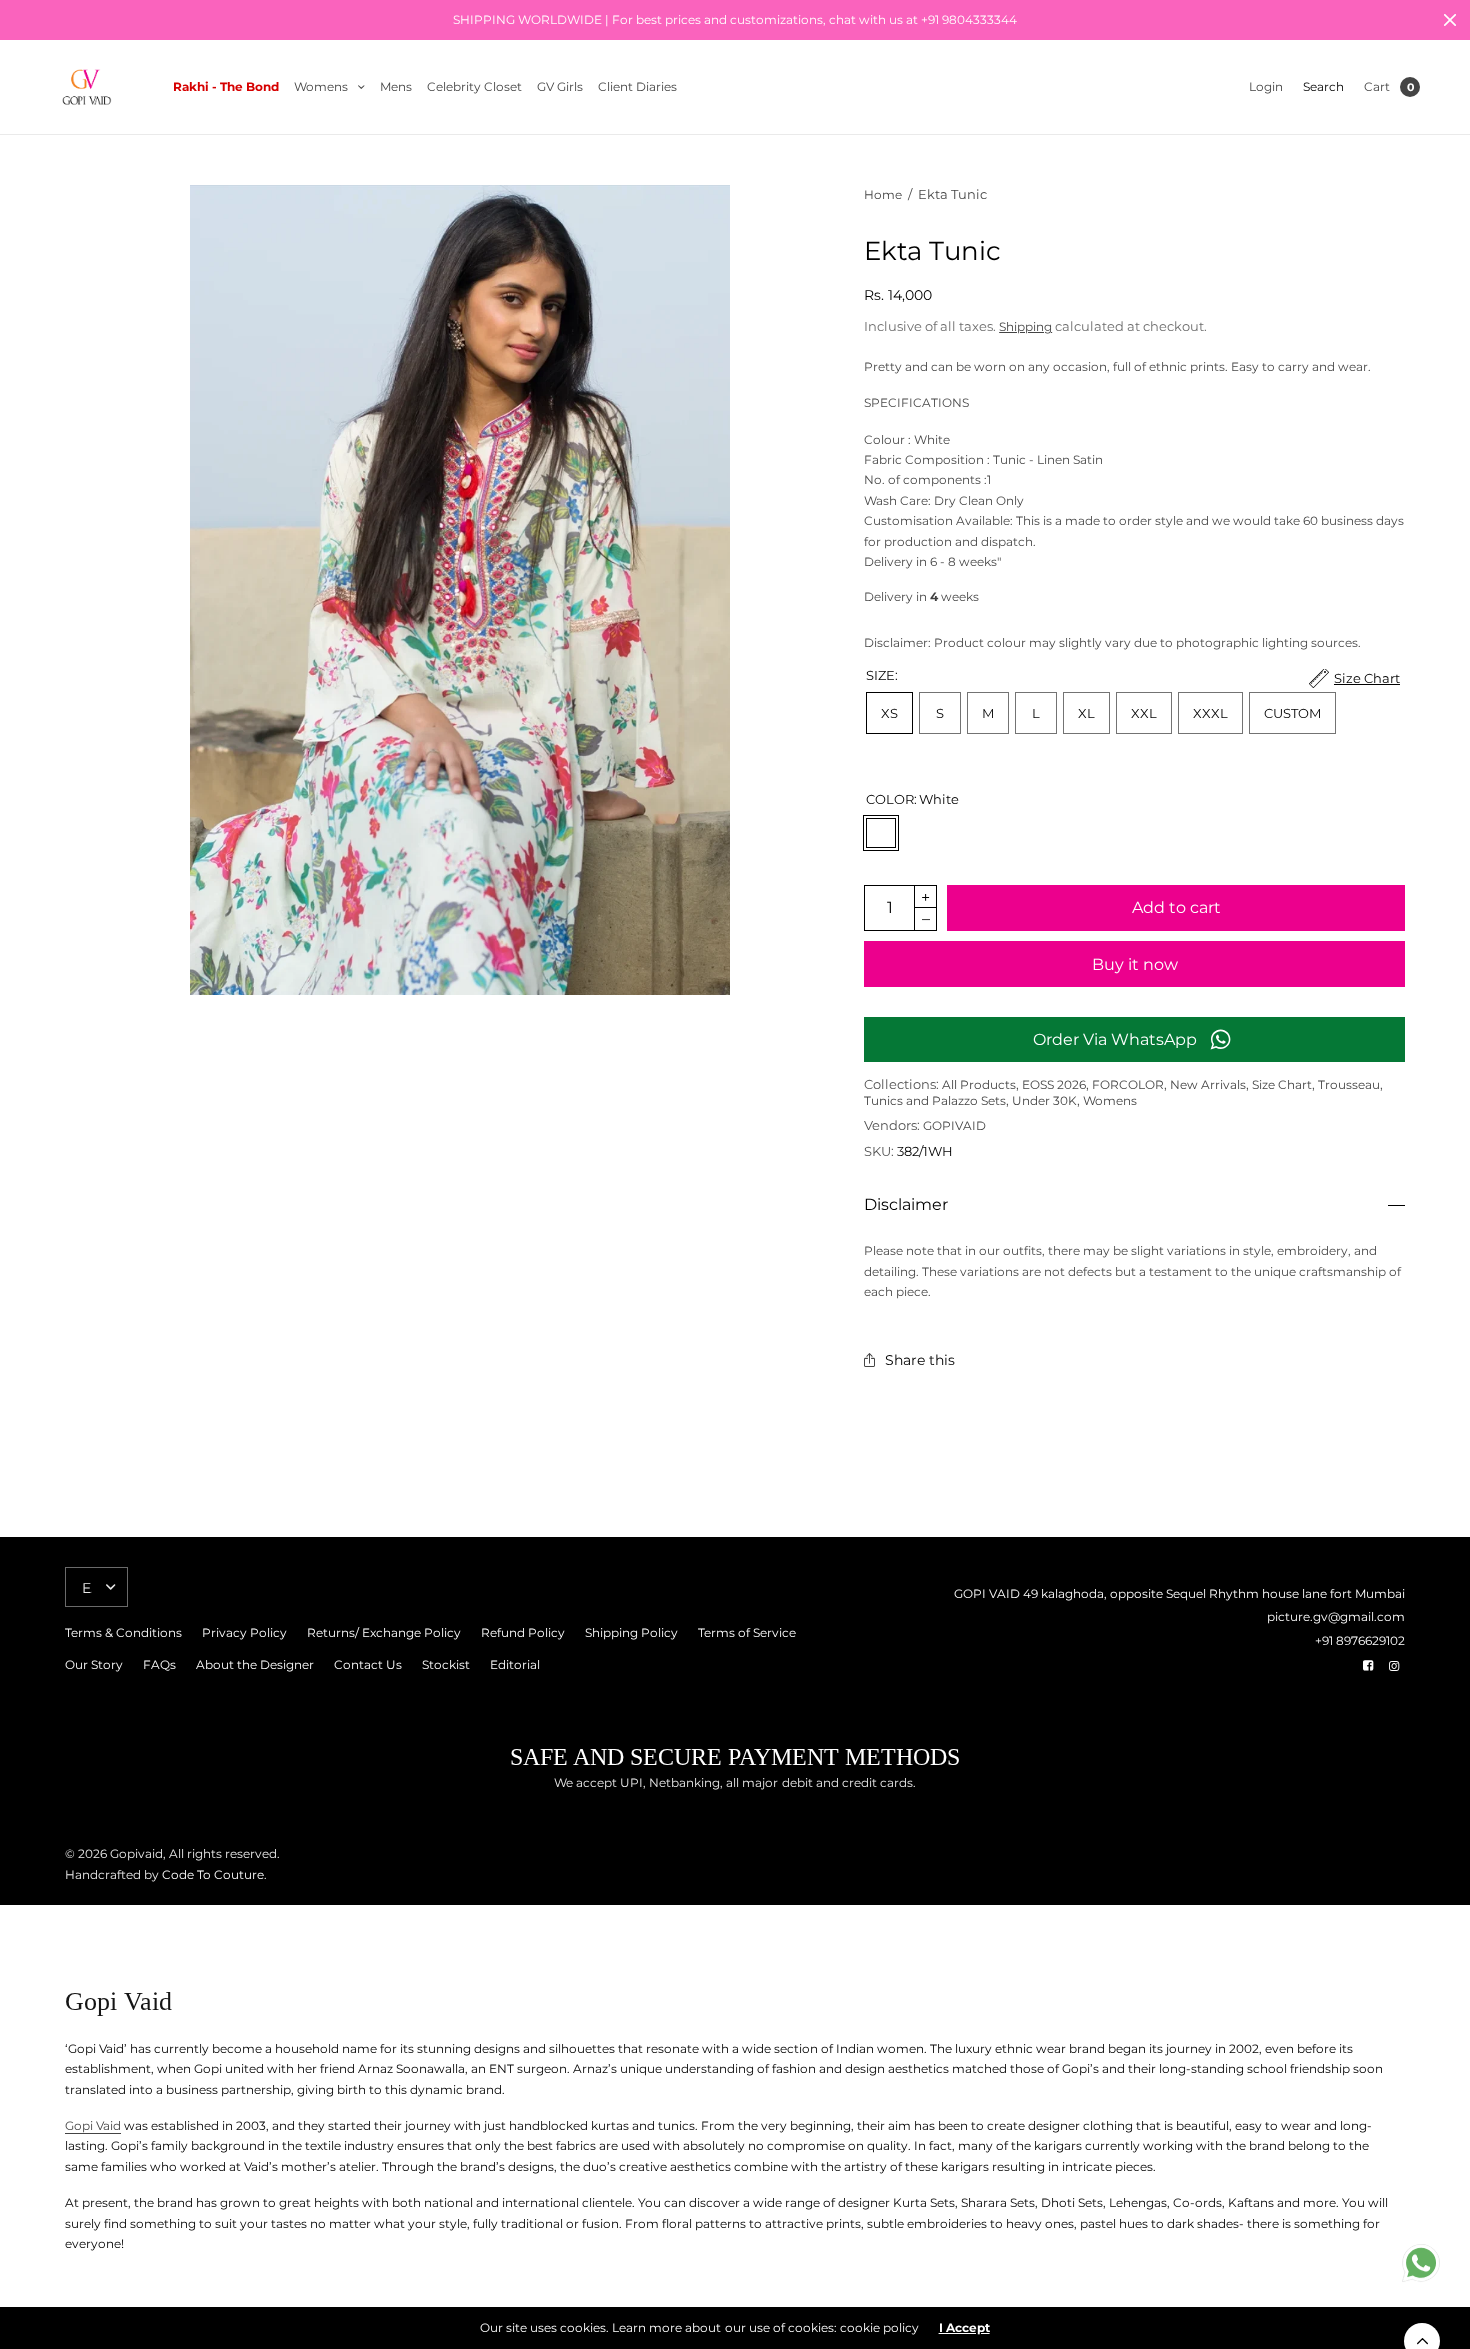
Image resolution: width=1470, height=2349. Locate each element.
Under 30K (1044, 1100)
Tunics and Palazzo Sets (935, 1100)
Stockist (446, 1664)
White (881, 833)
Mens (396, 86)
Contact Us (368, 1664)
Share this (920, 1360)
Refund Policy (523, 1632)
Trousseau (1349, 1084)
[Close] (1450, 20)
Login (1266, 86)
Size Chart (1282, 1084)
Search (1323, 86)
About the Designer (255, 1664)
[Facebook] (1368, 1666)
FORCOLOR (1128, 1084)
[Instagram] (1394, 1666)
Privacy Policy (244, 1632)
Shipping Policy (631, 1632)
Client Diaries (637, 86)
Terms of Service (747, 1632)
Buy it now (1135, 964)
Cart (1377, 86)
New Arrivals (1208, 1084)
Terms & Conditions (123, 1632)
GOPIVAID (954, 1125)
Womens (321, 86)
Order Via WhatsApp (1115, 1039)
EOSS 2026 (1054, 1084)
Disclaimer (906, 1205)
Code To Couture (211, 1874)
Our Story (94, 1664)
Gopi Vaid (93, 2125)
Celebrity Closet (474, 86)
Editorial (515, 1664)
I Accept (964, 2328)
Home (883, 194)
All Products (979, 1084)
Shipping (1025, 326)
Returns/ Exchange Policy (384, 1632)
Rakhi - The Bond (226, 86)
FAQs (159, 1664)
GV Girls (560, 86)
